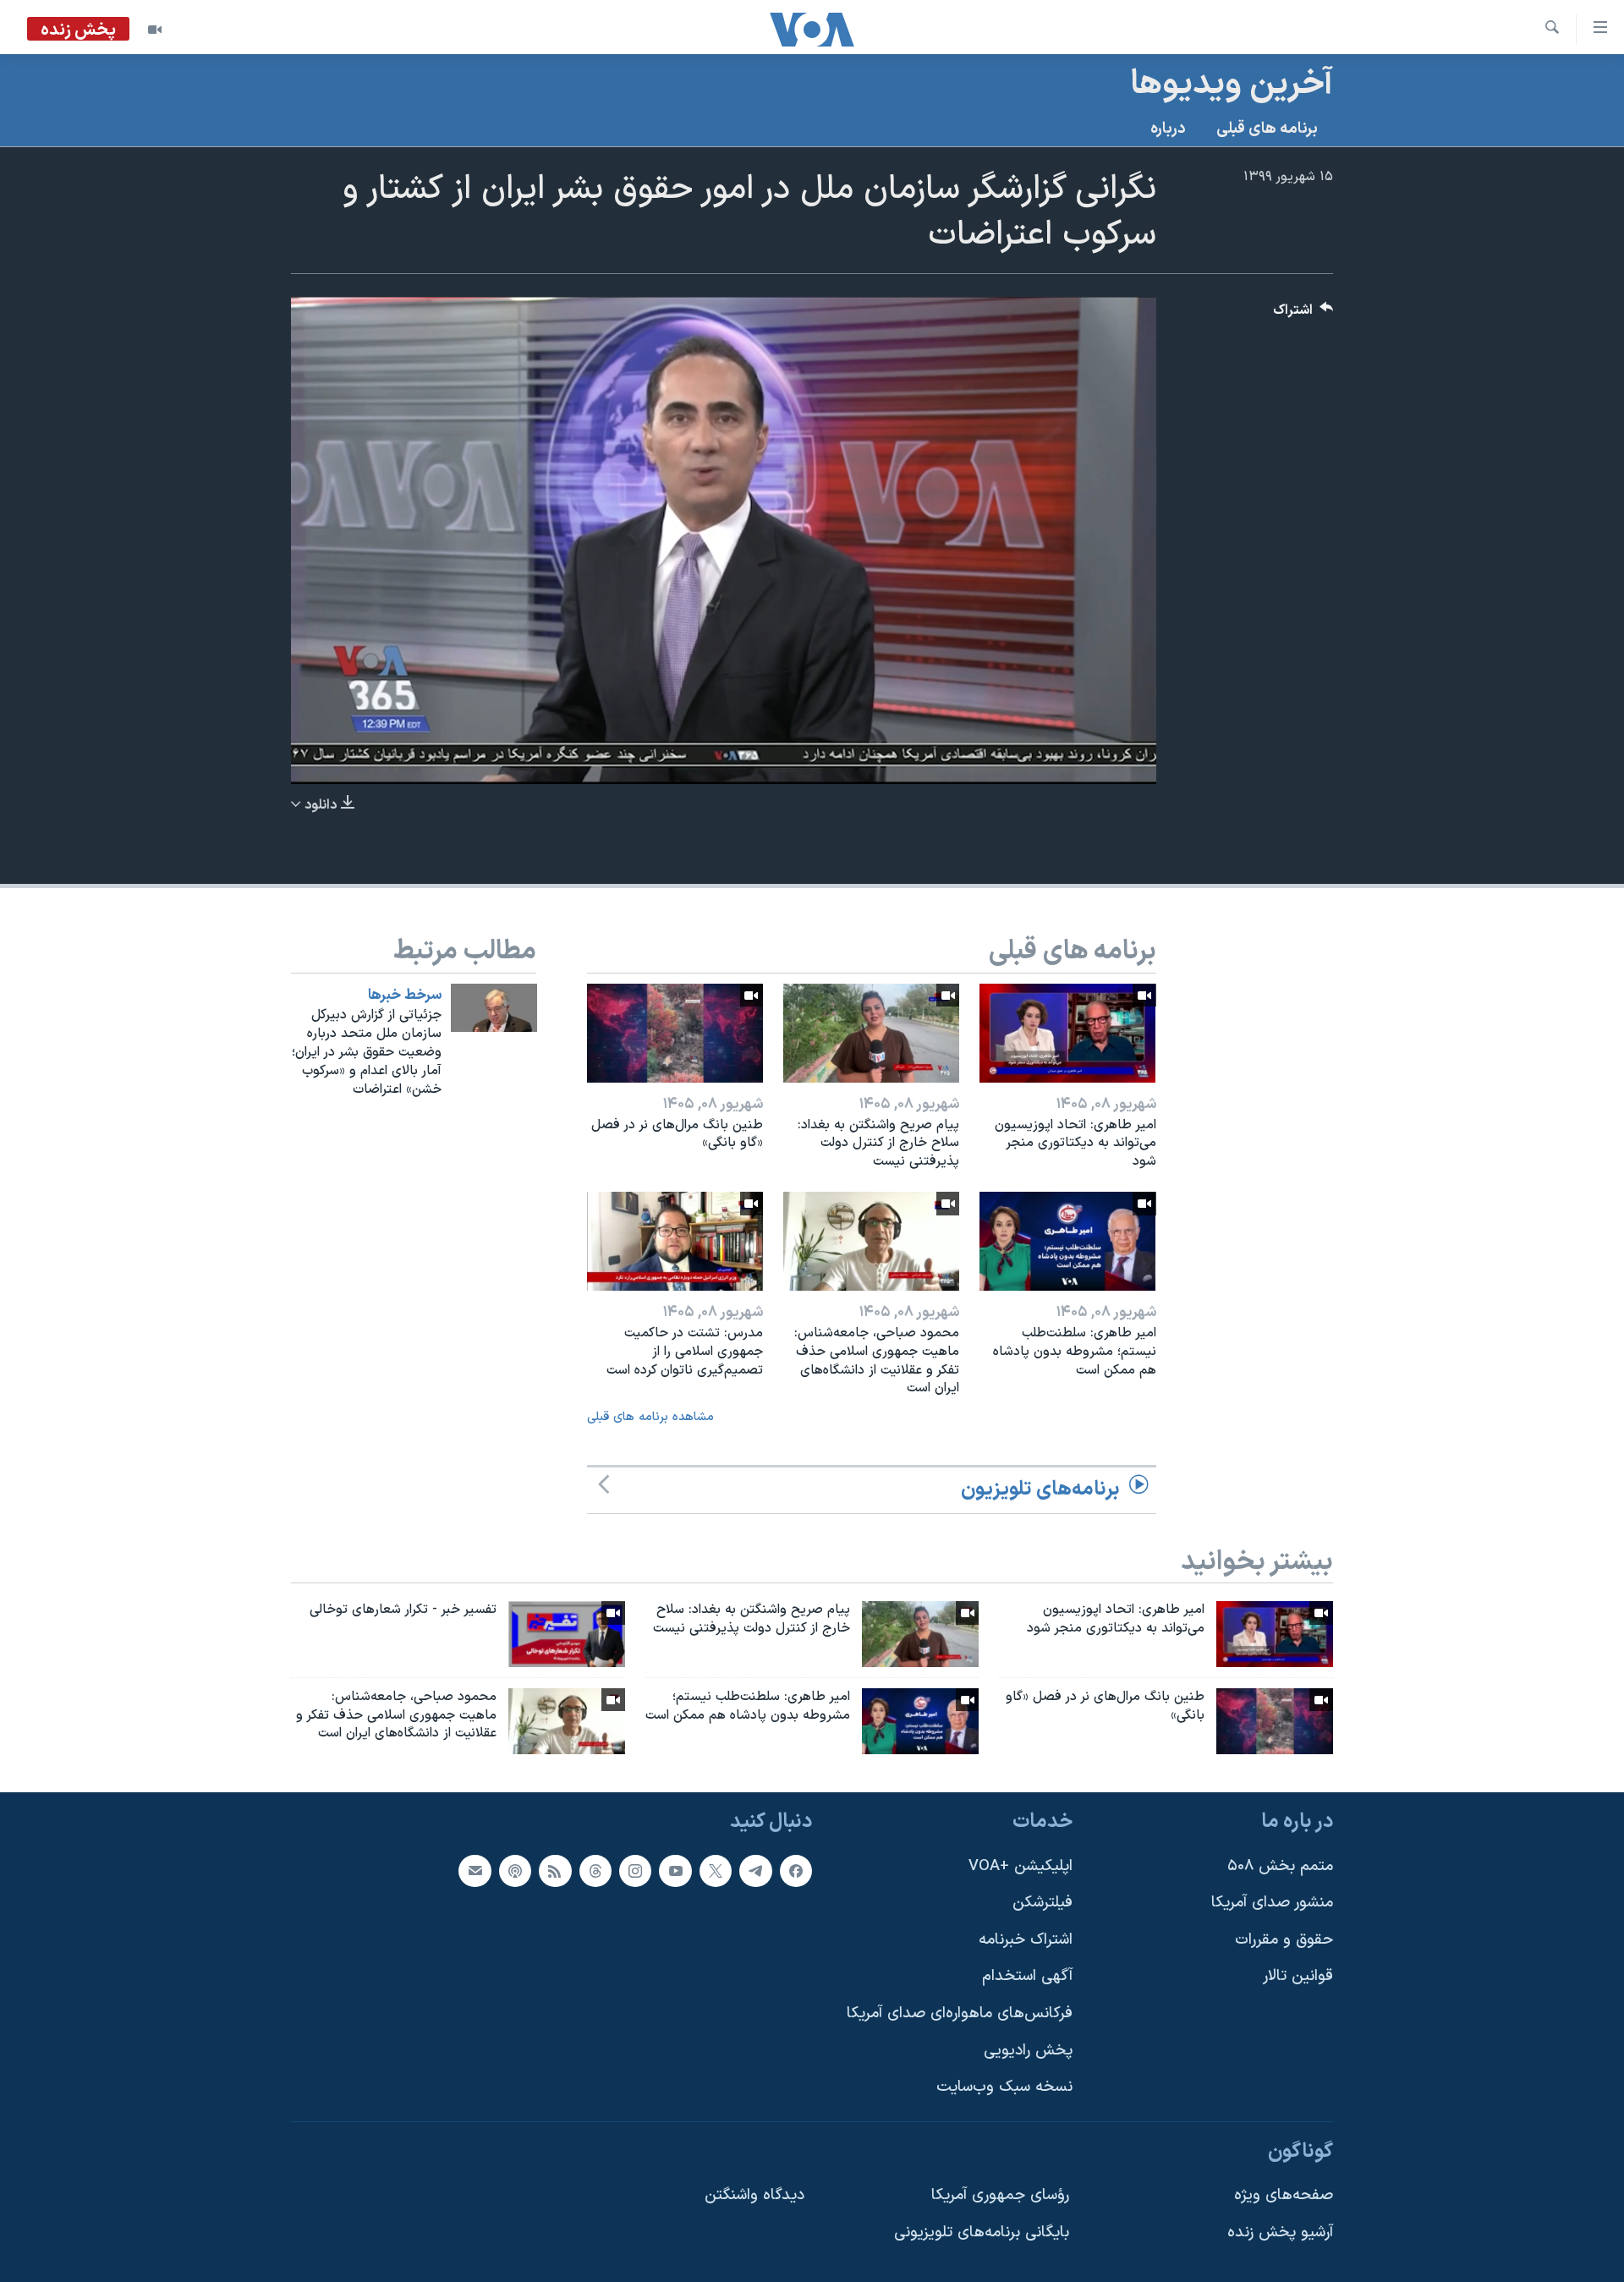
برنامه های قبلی (1267, 129)
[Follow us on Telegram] (755, 1871)
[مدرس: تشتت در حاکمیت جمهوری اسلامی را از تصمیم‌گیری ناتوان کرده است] (675, 1241)
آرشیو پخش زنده (1280, 2233)
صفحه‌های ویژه (1284, 2196)
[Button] (1303, 314)
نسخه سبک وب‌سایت (1004, 2088)
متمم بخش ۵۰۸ (1280, 1866)
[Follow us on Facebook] (796, 1871)
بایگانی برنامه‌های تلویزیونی (982, 2233)
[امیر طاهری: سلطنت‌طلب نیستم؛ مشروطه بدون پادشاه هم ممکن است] (1067, 1241)
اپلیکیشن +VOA (1020, 1866)
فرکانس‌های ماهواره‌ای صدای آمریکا (960, 2013)
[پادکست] (515, 1871)
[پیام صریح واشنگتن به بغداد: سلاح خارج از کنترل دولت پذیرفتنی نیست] (871, 1033)
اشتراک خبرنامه (1026, 1940)
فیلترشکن (1042, 1903)
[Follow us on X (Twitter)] (716, 1871)
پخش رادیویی (1028, 2051)
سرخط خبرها (405, 996)
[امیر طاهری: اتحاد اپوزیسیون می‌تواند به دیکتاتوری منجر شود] (1067, 1033)
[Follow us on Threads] (595, 1871)
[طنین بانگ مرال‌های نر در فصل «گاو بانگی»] (675, 1033)
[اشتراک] (475, 1871)
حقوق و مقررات (1284, 1940)
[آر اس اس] (555, 1871)
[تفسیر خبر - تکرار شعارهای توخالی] (567, 1634)
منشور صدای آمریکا (1272, 1903)
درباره (1168, 129)
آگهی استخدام (1027, 1977)
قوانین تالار (1298, 1977)
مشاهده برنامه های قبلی (650, 1417)
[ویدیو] (155, 30)
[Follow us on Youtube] (675, 1871)
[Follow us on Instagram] (635, 1871)
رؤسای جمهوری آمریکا (1000, 2196)
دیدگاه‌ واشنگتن (754, 2196)
